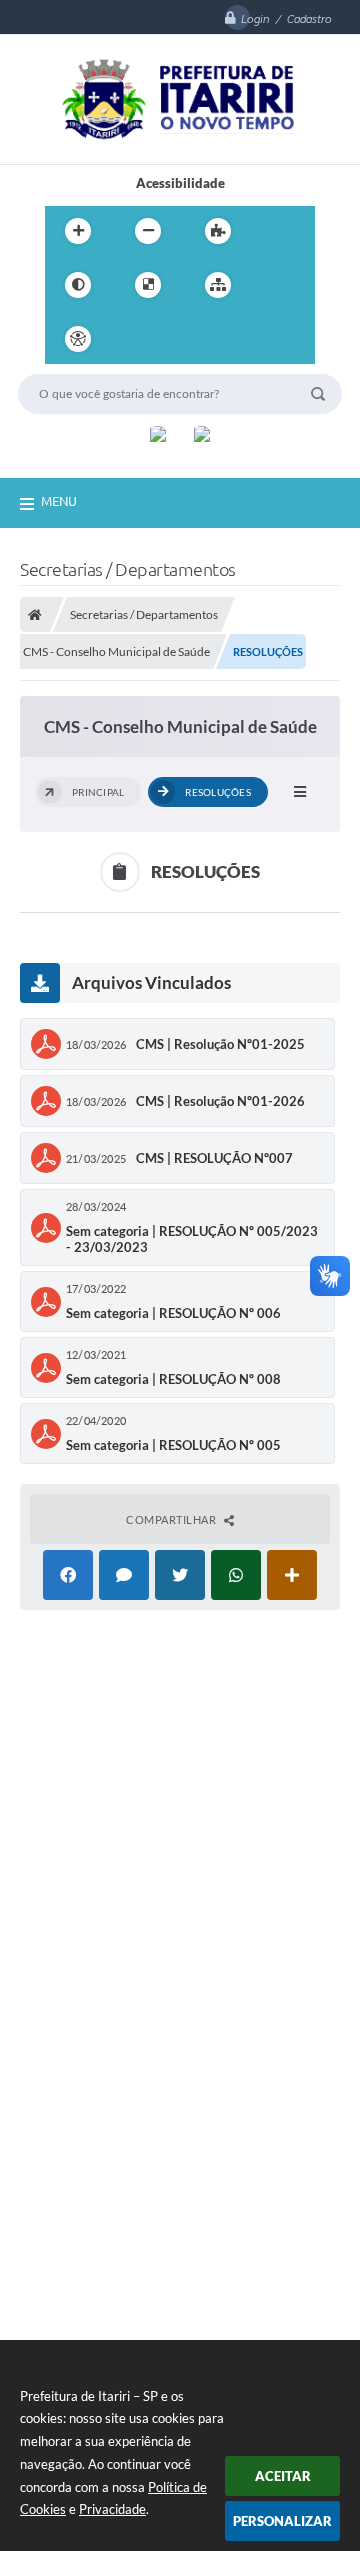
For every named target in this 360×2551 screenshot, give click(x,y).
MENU (59, 501)
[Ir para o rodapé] (267, 339)
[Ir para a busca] (223, 339)
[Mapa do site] (218, 285)
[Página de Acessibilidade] (78, 339)
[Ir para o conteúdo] (135, 339)
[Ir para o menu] (179, 339)
